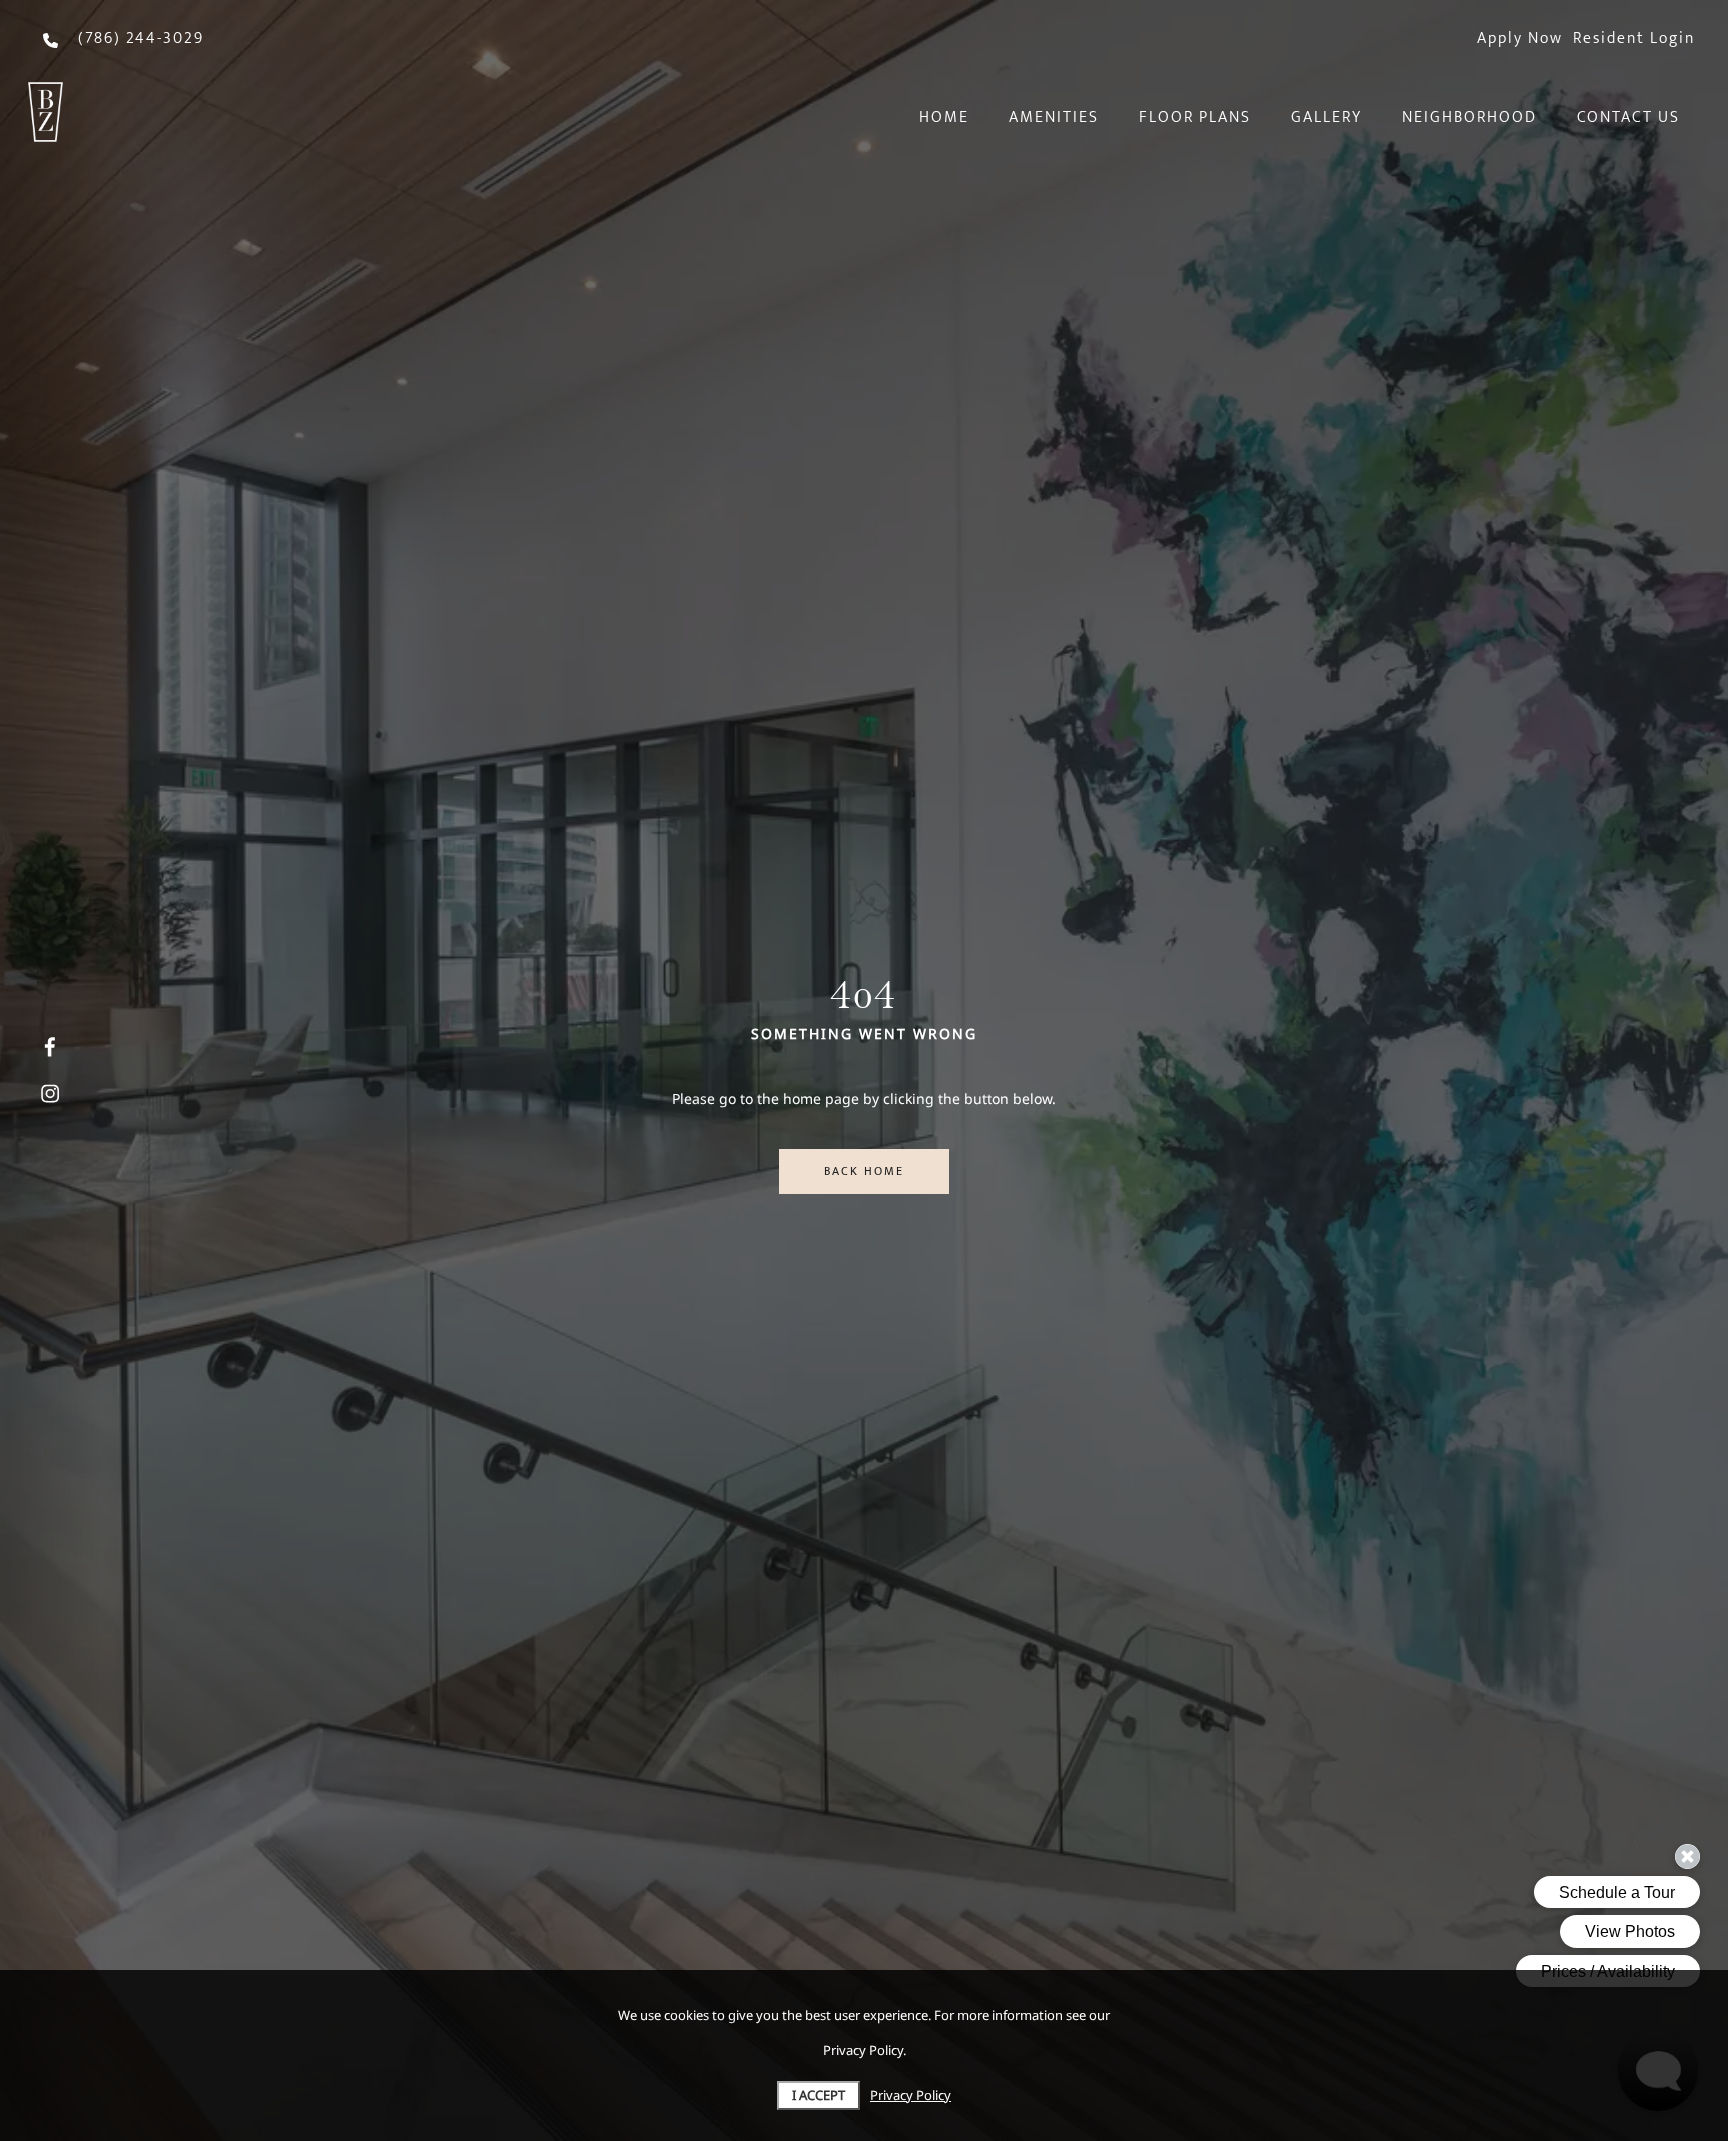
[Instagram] (50, 1094)
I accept (818, 2095)
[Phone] (50, 55)
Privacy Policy (910, 2095)
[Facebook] (50, 1048)
